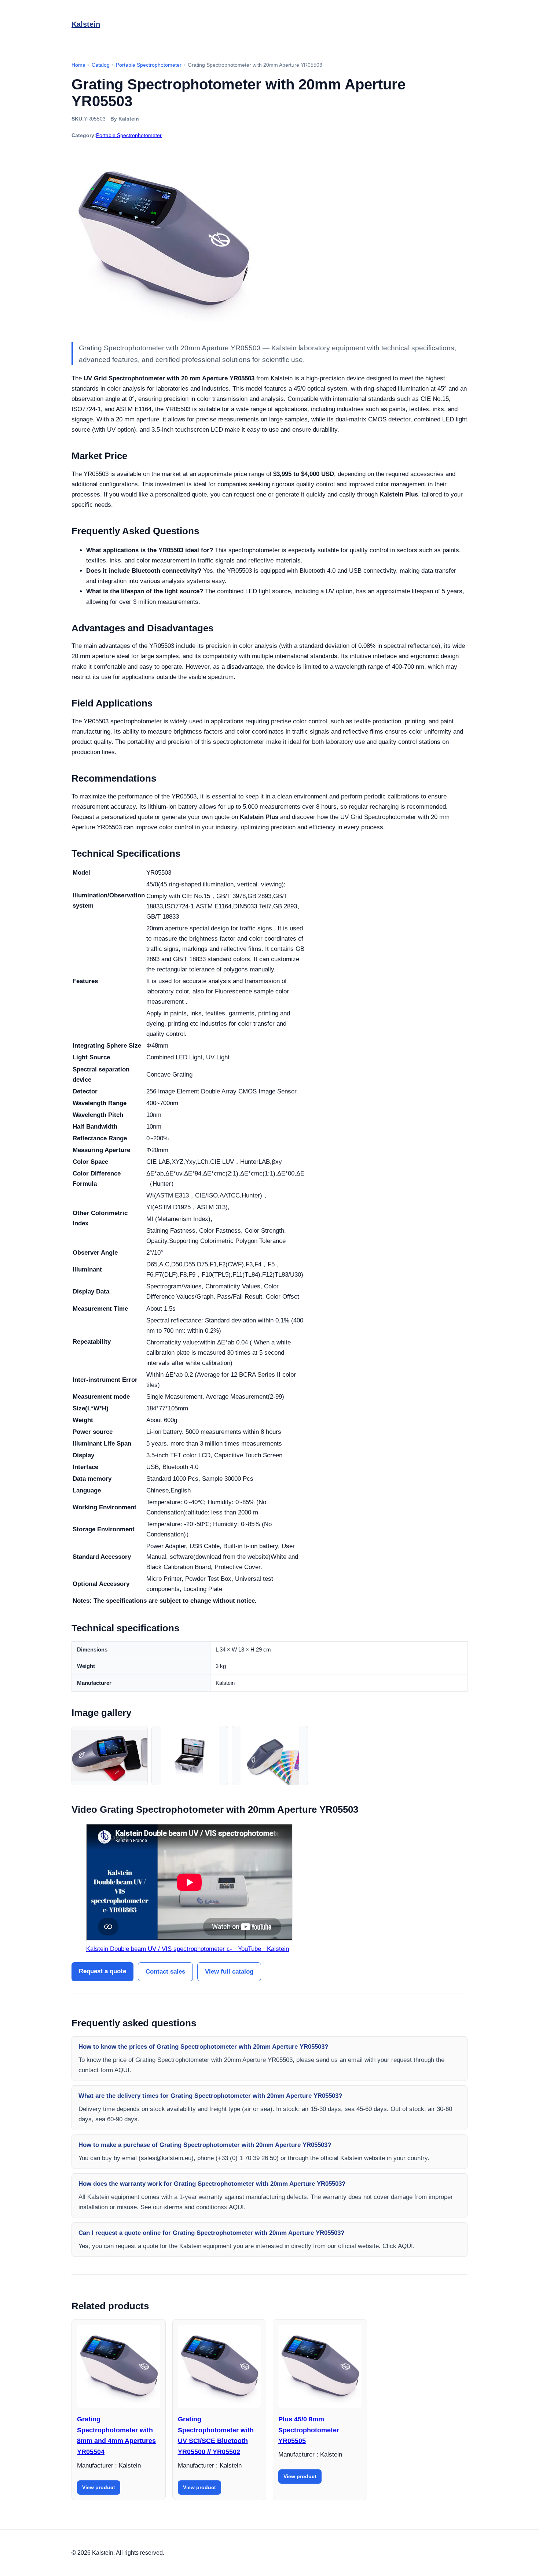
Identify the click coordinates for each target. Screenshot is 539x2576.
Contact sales (165, 1972)
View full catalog (229, 1972)
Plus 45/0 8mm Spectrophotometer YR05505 (309, 2430)
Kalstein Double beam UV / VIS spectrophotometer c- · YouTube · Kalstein (188, 1949)
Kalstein (86, 24)
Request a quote (102, 1971)
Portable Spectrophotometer (129, 135)
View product (99, 2487)
